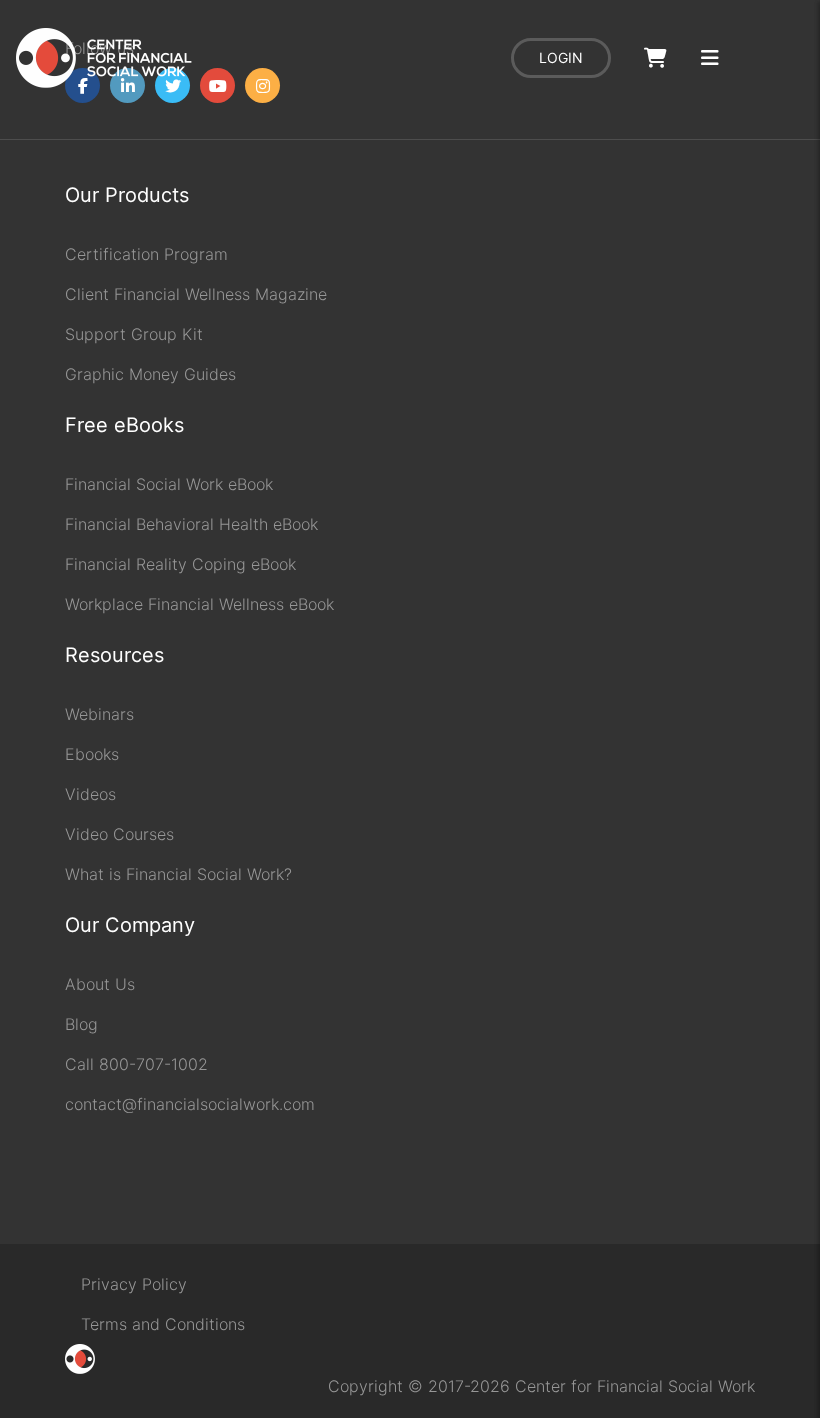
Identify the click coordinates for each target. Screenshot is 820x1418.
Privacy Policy (134, 1284)
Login (561, 57)
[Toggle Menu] (710, 58)
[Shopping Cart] (655, 58)
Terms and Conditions (163, 1324)
